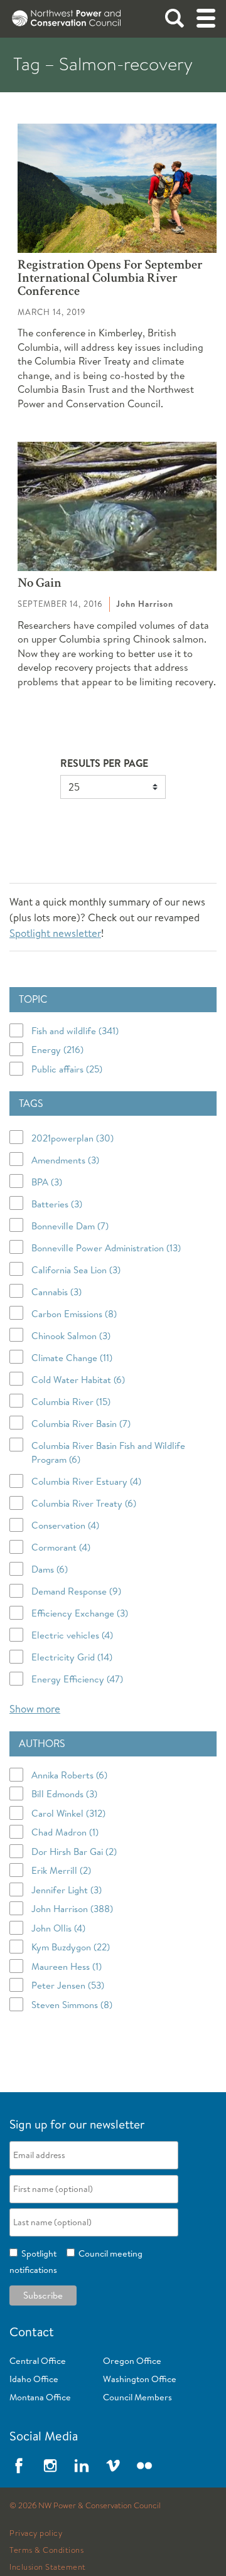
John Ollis (58, 1928)
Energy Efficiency (77, 1679)
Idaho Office (34, 2379)
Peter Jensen (68, 1985)
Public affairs (67, 1069)
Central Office (38, 2361)
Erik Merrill (61, 1870)
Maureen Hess (67, 1966)
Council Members (137, 2397)
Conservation (65, 1525)
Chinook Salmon (71, 1336)
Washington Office (140, 2379)
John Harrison (72, 1909)
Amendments (65, 1160)
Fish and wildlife (75, 1031)
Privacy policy (36, 2533)
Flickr (144, 2466)
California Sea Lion (76, 1270)
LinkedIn (82, 2466)
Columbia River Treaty (84, 1503)
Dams (50, 1569)
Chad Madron (65, 1832)
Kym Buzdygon (71, 1947)
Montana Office (40, 2397)
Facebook (19, 2466)
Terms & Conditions (46, 2550)
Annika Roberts (69, 1775)
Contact (32, 2332)
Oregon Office (132, 2361)
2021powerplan (73, 1138)
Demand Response (76, 1591)
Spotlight (37, 2253)
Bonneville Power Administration (106, 1248)
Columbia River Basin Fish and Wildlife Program (108, 1453)
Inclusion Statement (48, 2567)
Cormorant (61, 1547)
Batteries (57, 1204)
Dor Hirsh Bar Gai (74, 1852)
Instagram (50, 2466)
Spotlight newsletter (55, 933)
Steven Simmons (72, 2005)
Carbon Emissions (74, 1314)
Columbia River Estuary (86, 1481)
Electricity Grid (72, 1657)
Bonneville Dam (70, 1226)
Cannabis (56, 1292)
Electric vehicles (72, 1635)
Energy (57, 1050)
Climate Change (72, 1358)
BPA (47, 1182)
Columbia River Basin (81, 1424)
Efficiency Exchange (80, 1613)
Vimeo (113, 2466)
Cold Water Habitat (78, 1380)
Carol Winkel (68, 1813)
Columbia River (71, 1402)
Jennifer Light (67, 1890)
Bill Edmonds (64, 1794)
